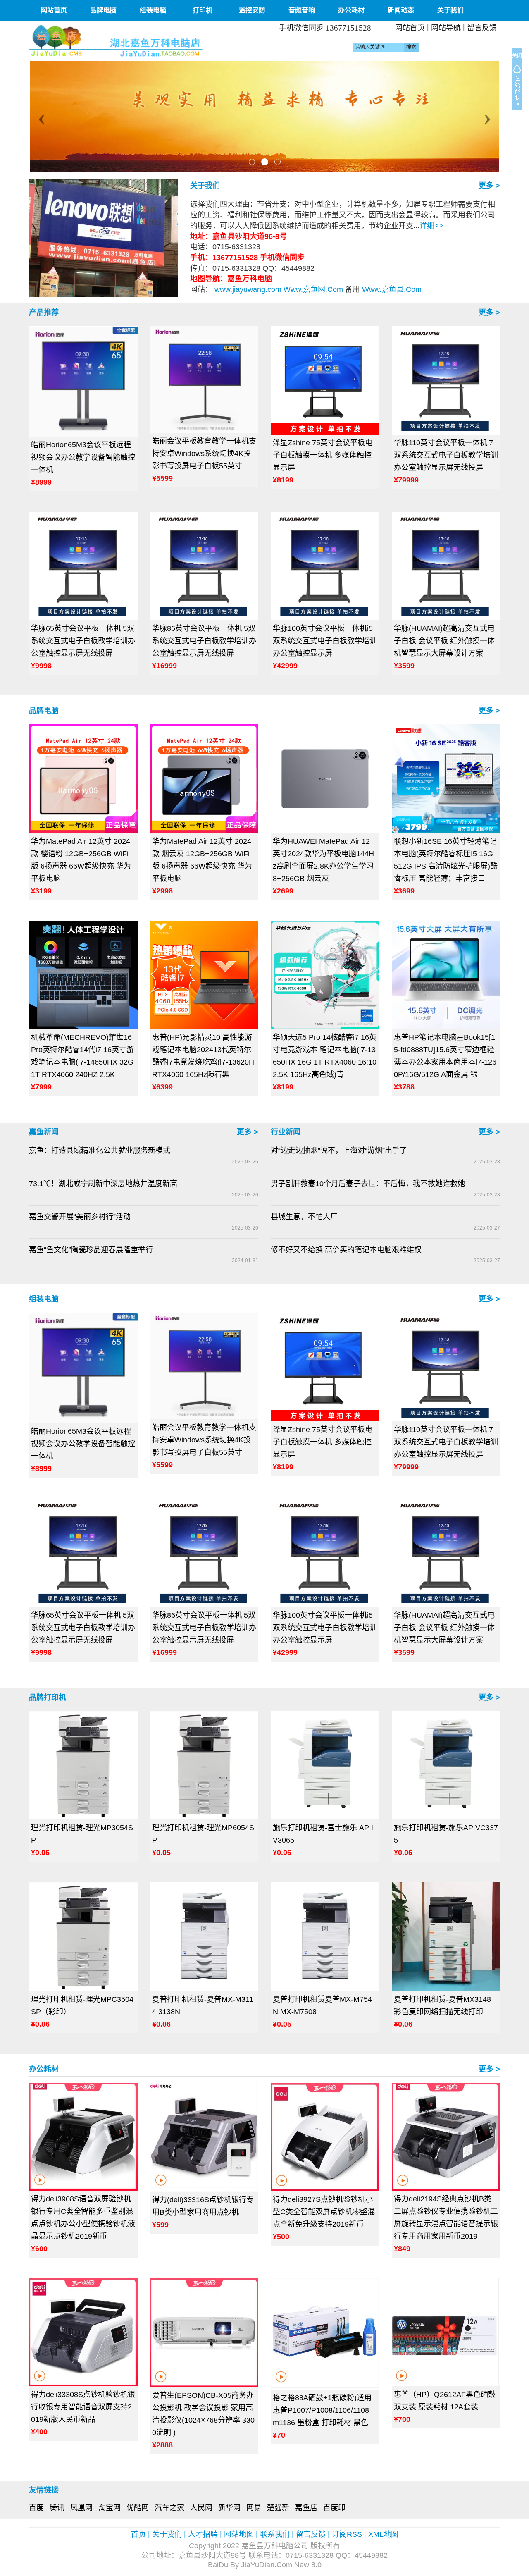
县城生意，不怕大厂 (304, 1217)
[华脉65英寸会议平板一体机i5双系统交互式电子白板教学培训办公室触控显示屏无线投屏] (83, 566)
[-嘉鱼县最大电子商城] (144, 41)
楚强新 (278, 2508)
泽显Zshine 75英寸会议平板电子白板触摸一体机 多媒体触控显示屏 (323, 455)
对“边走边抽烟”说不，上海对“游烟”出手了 (339, 1151)
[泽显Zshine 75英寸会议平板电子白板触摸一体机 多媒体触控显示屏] (325, 381)
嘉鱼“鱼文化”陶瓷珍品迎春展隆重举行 (91, 1250)
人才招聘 (203, 2534)
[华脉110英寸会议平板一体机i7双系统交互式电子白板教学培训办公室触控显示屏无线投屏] (446, 381)
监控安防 (252, 10)
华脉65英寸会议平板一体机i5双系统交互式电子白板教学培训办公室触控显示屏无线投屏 (83, 641)
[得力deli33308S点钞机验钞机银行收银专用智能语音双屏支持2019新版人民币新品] (83, 2332)
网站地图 (239, 2534)
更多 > (489, 186)
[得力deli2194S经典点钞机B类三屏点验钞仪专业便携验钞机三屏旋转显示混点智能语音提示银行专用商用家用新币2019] (446, 2137)
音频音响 (302, 10)
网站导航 (446, 28)
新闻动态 (401, 10)
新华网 (229, 2508)
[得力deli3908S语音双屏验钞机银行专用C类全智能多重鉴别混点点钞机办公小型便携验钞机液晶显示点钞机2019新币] (83, 2137)
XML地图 (383, 2534)
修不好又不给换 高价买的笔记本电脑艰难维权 (346, 1250)
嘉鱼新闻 (44, 1132)
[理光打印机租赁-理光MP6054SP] (204, 1765)
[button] (40, 117)
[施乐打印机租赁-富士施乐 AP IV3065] (325, 1765)
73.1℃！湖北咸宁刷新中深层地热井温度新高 (103, 1184)
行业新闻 (286, 1132)
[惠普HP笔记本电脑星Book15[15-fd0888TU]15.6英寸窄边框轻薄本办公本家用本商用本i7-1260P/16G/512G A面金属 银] (446, 975)
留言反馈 (482, 28)
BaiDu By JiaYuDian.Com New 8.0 (265, 2565)
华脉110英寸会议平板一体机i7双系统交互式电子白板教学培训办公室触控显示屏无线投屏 (446, 455)
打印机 (203, 10)
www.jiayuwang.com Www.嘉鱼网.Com (279, 289)
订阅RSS (347, 2534)
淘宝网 (110, 2508)
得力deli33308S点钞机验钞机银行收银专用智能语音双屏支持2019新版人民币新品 (83, 2407)
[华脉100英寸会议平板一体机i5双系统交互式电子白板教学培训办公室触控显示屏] (325, 566)
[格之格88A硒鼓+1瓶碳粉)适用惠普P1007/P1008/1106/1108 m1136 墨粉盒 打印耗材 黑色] (325, 2334)
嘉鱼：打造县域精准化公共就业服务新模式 (100, 1151)
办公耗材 (351, 10)
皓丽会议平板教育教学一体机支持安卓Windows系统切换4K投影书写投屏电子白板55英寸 (204, 454)
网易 (254, 2508)
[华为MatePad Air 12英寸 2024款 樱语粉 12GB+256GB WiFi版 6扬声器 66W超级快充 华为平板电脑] (83, 779)
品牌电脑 (103, 10)
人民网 (201, 2508)
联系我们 (275, 2534)
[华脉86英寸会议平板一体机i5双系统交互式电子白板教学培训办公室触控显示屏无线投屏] (204, 566)
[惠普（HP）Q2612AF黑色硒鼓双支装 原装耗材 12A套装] (446, 2332)
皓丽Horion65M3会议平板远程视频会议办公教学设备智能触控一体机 (83, 457)
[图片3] (264, 117)
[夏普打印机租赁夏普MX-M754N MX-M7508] (325, 1937)
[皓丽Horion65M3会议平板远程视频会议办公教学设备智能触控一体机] (83, 381)
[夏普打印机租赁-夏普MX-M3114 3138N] (204, 1937)
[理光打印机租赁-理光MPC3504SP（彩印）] (83, 1937)
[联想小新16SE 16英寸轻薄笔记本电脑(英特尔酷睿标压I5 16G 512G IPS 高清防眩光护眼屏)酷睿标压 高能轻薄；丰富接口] (446, 779)
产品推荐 (44, 313)
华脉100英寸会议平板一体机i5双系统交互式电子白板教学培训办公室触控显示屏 (325, 641)
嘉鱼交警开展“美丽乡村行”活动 (80, 1217)
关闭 (517, 56)
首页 (138, 2534)
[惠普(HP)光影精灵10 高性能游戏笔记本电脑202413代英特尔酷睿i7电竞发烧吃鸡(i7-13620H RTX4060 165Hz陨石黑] (204, 975)
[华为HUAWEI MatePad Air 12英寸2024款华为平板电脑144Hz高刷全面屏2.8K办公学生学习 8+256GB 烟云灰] (325, 779)
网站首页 (54, 10)
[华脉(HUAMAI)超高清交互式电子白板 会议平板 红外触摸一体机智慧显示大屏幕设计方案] (446, 566)
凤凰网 (81, 2508)
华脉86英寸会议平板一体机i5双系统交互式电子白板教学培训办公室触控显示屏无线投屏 (204, 641)
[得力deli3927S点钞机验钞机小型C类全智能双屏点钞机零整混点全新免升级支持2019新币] (325, 2137)
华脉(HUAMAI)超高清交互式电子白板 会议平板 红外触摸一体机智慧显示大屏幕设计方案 (444, 641)
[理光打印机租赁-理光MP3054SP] (83, 1765)
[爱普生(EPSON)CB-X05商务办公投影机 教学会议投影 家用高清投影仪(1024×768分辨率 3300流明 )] (204, 2333)
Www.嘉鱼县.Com (391, 289)
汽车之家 (169, 2508)
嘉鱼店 (306, 2508)
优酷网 (138, 2508)
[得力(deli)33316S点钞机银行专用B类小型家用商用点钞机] (204, 2137)
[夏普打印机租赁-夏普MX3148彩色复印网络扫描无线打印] (446, 1937)
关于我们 (450, 10)
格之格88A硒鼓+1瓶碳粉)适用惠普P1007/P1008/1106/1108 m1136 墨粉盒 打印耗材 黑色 (322, 2410)
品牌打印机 (48, 1697)
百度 (36, 2508)
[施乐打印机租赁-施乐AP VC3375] (446, 1765)
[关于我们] (103, 237)
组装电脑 (153, 10)
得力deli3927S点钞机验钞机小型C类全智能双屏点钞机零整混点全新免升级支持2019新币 (324, 2212)
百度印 (334, 2508)
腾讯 (57, 2508)
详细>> (431, 226)
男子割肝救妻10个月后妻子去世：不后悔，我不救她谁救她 (368, 1184)
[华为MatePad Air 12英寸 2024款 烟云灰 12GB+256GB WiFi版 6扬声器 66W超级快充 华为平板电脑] (204, 779)
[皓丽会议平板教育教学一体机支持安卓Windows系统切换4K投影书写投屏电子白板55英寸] (204, 380)
